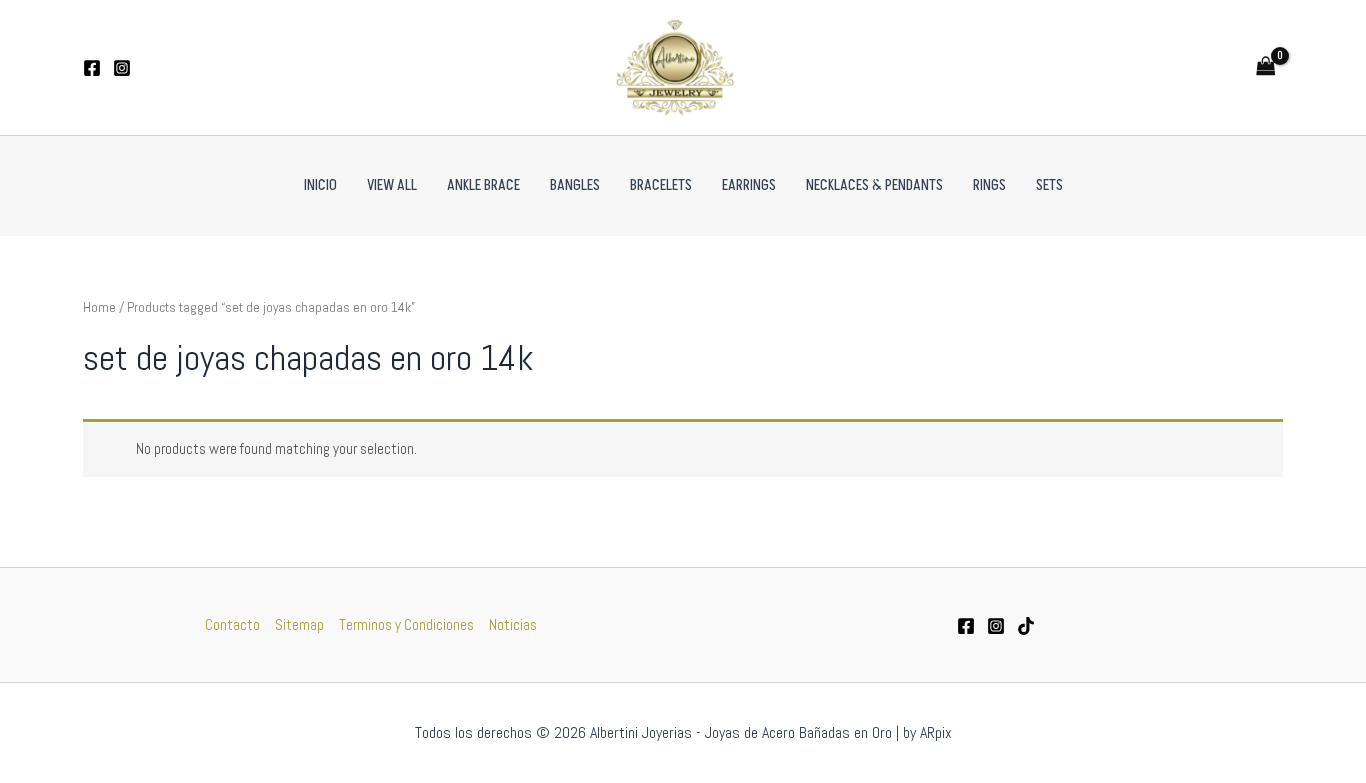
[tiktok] (1026, 626)
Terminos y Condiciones (406, 624)
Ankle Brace (483, 185)
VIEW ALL (392, 185)
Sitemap (299, 624)
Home (99, 307)
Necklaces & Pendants (874, 185)
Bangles (575, 185)
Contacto (232, 624)
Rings (989, 185)
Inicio (320, 185)
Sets (1049, 185)
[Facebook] (92, 68)
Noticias (513, 624)
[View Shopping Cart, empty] (1266, 67)
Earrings (749, 185)
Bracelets (661, 185)
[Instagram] (122, 68)
